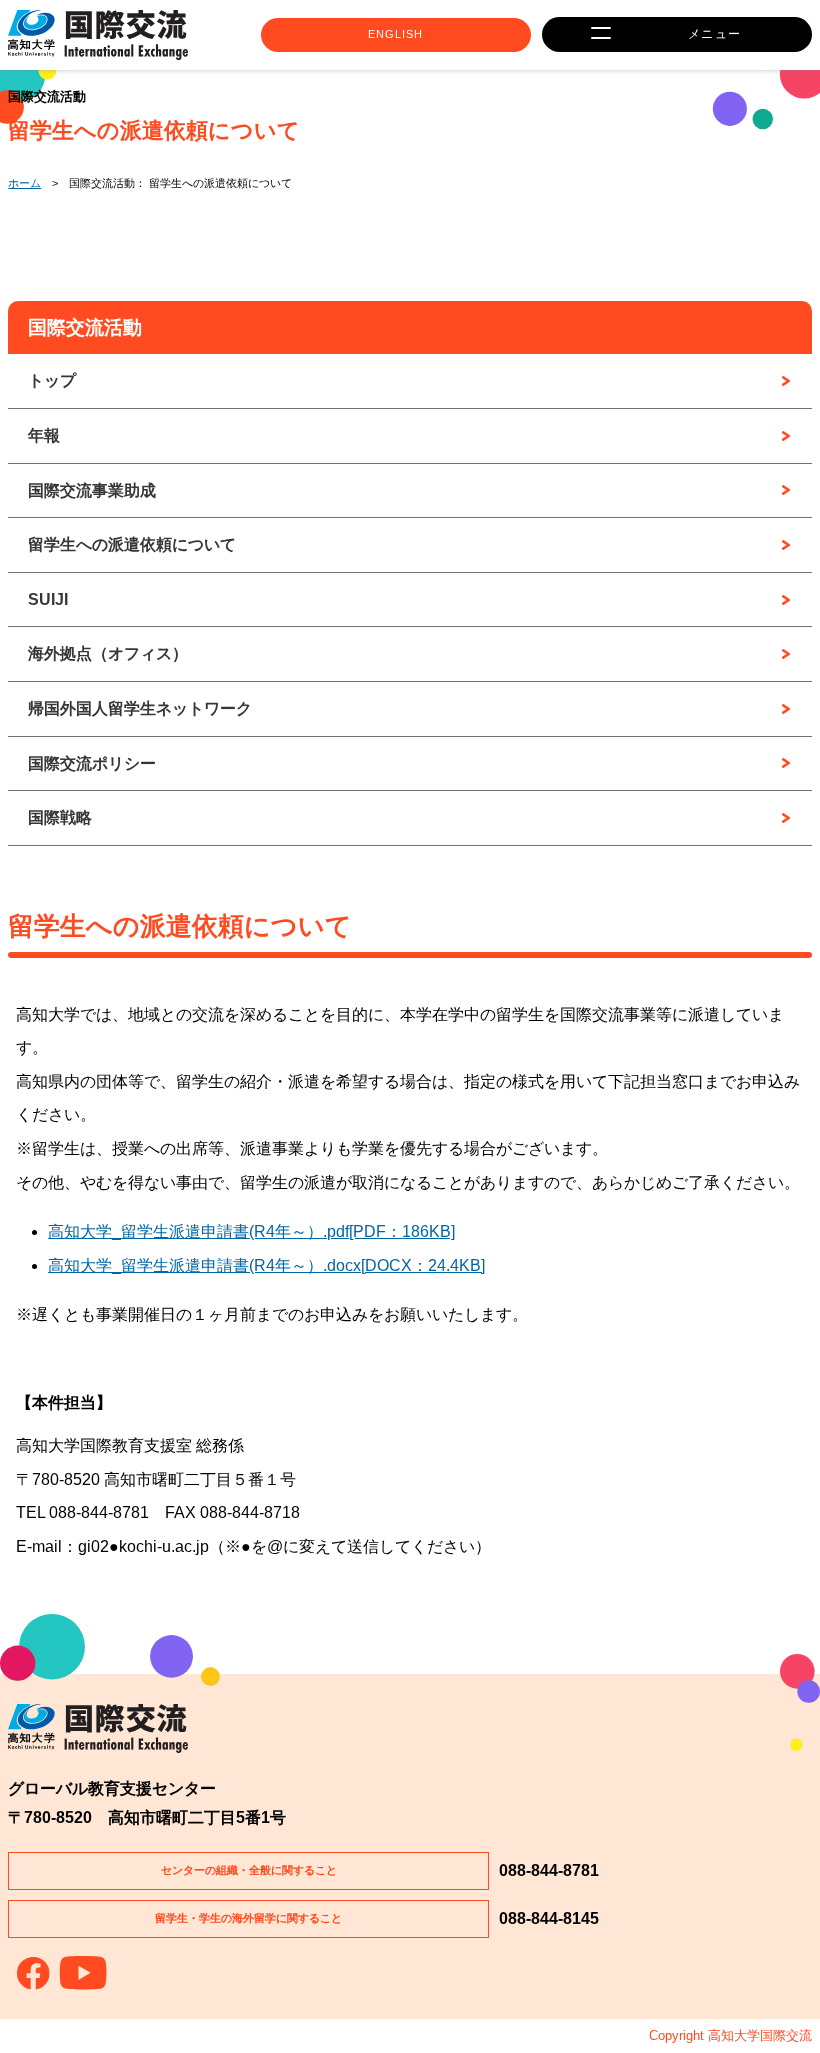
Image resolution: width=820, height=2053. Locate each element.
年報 (44, 435)
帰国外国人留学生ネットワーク (140, 708)
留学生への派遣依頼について (132, 544)
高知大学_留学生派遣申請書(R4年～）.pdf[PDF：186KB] (251, 1231)
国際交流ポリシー (92, 763)
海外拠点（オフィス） (108, 653)
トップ (52, 380)
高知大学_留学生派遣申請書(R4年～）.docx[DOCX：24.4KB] (266, 1265)
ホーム (24, 183)
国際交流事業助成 (92, 490)
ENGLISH (396, 34)
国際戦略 (60, 817)
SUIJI (48, 599)
